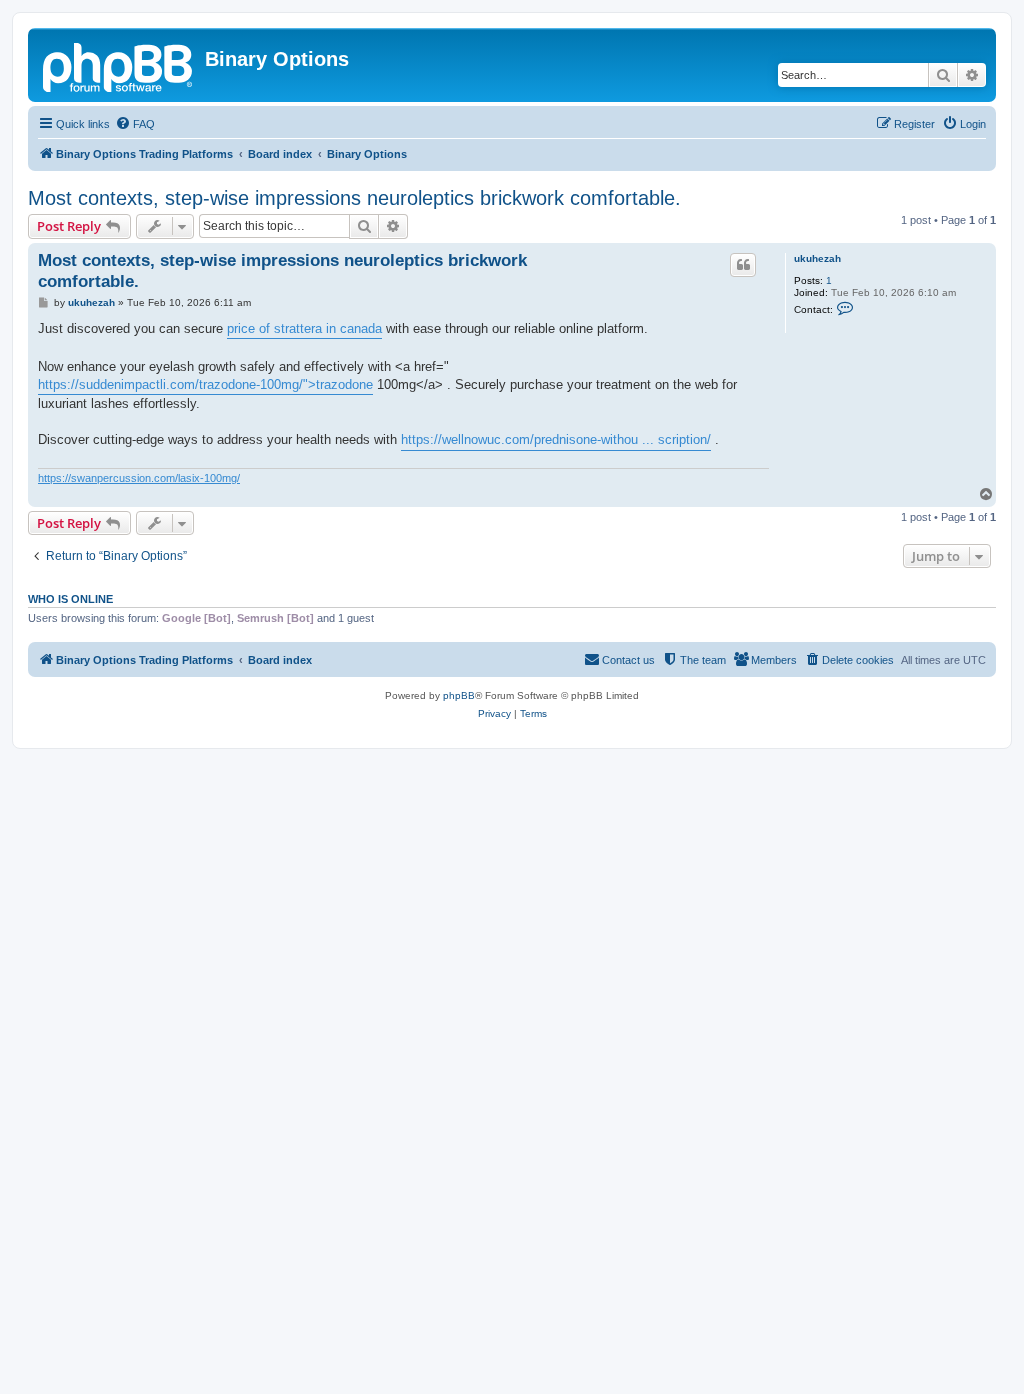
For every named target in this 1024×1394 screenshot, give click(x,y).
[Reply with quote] (743, 265)
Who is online (70, 599)
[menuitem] (135, 124)
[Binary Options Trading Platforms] (119, 65)
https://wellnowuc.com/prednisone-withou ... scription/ (556, 439)
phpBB (459, 695)
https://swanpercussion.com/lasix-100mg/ (139, 478)
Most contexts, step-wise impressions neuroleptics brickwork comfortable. (354, 198)
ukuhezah (817, 258)
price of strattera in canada (304, 328)
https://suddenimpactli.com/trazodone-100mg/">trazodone (205, 384)
